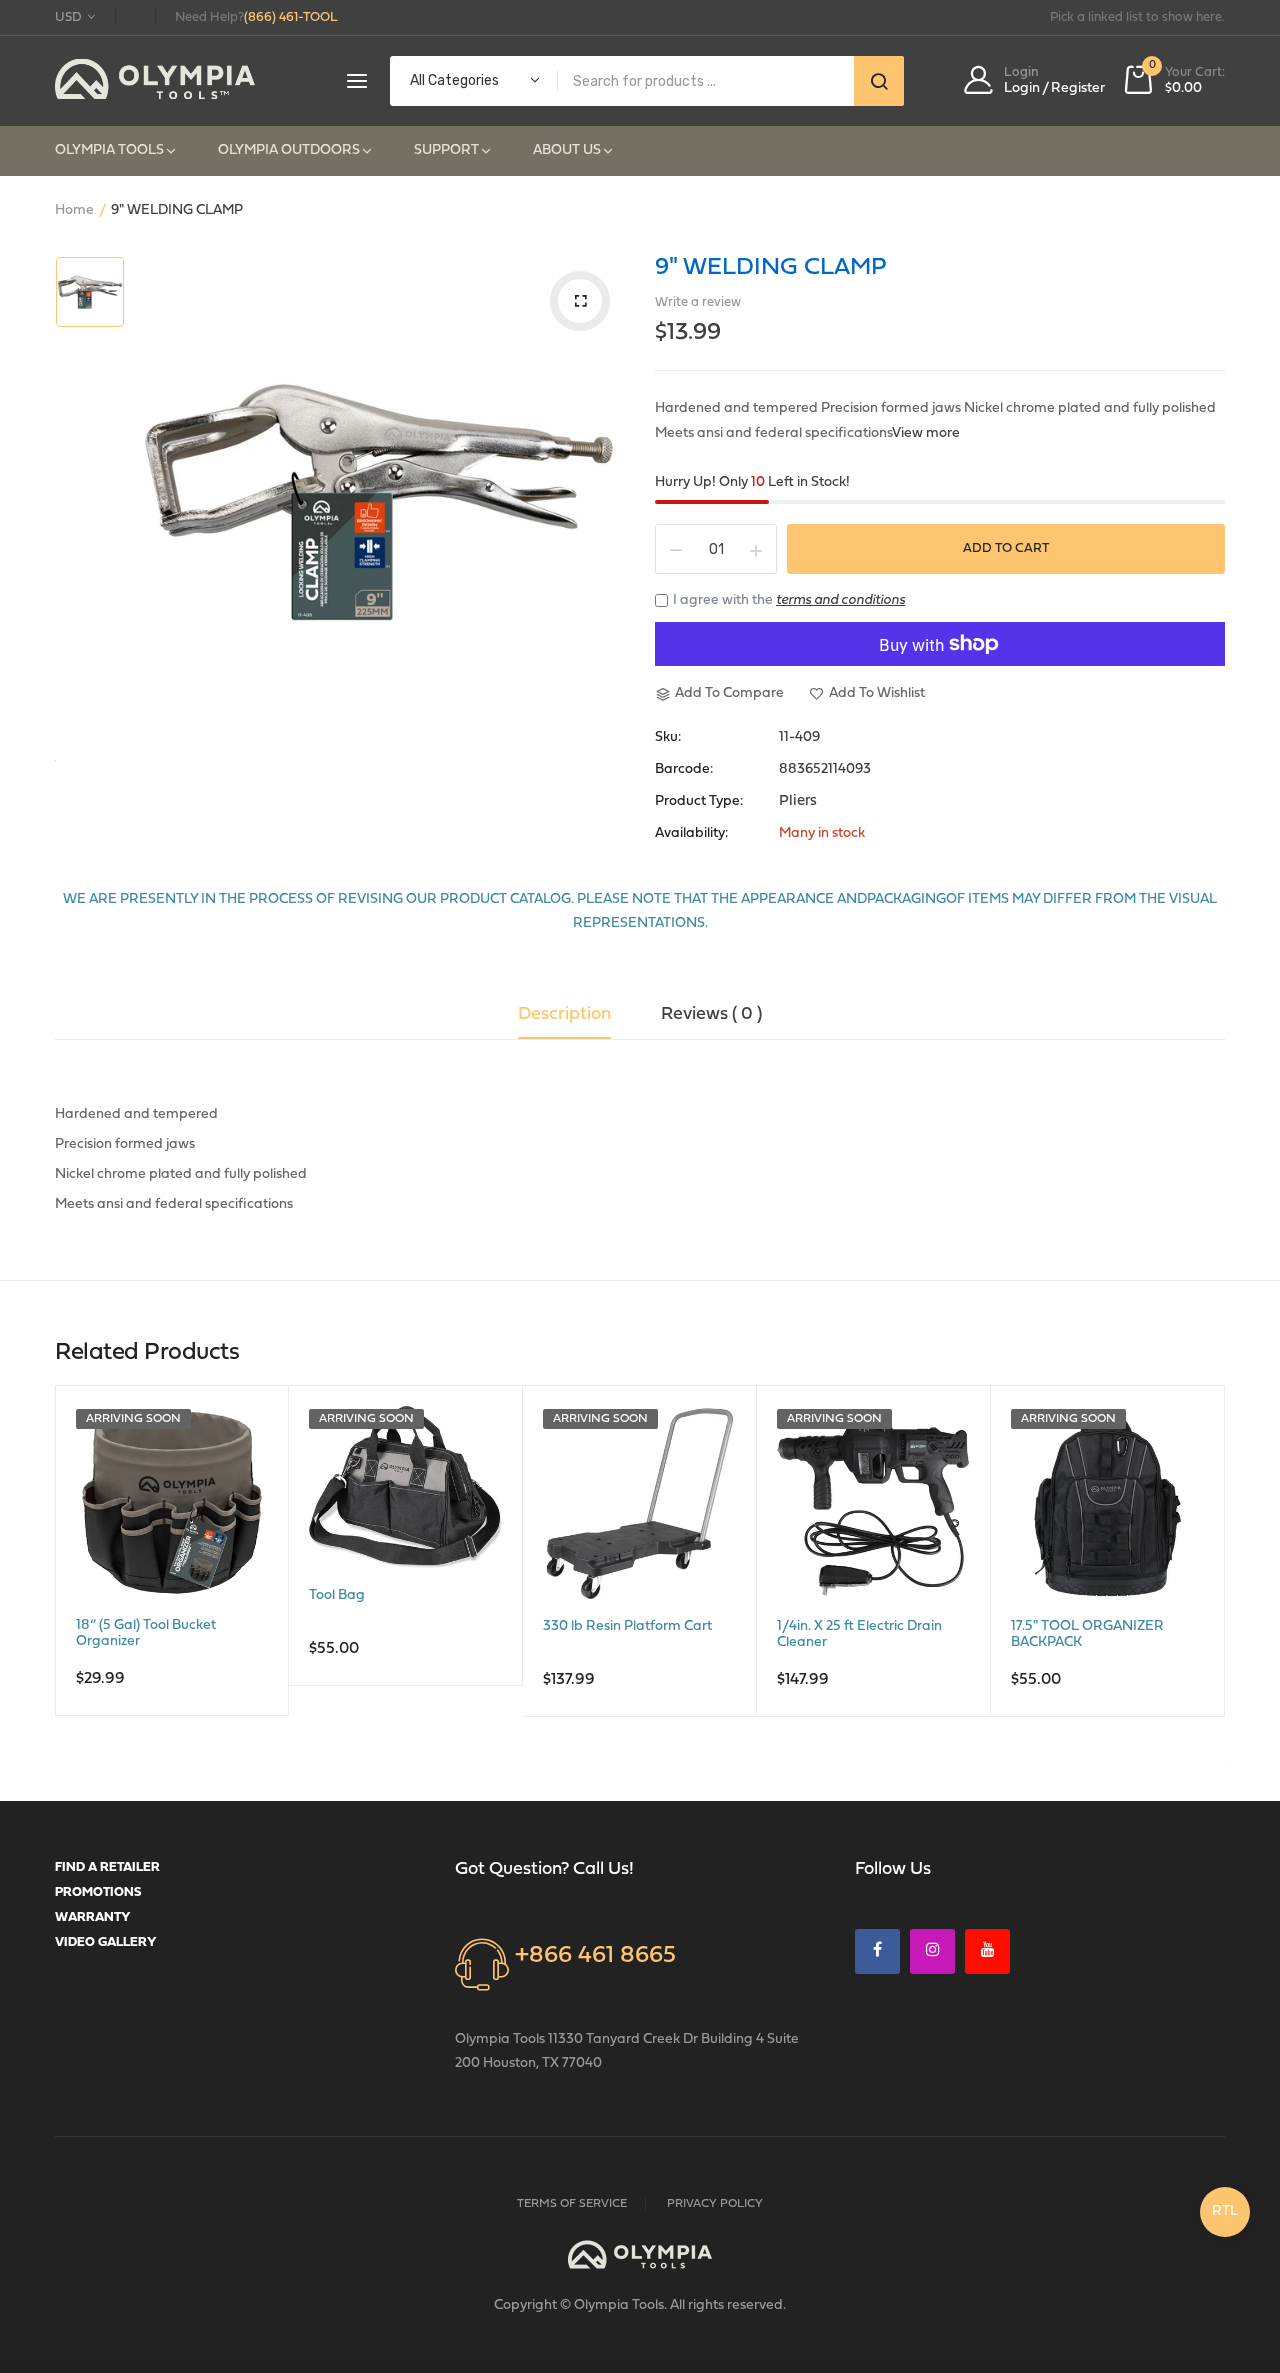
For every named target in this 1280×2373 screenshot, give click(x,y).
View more (926, 433)
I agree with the (789, 600)
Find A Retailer (107, 1867)
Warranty (93, 1917)
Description (564, 1015)
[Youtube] (987, 1951)
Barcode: (684, 770)
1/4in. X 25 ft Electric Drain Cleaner (859, 1634)
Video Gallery (106, 1942)
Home (74, 210)
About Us (567, 150)
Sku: (668, 738)
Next (1230, 1575)
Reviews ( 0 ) (711, 1015)
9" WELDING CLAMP (771, 268)
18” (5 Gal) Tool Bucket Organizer (146, 1633)
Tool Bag (337, 1595)
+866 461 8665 (595, 1956)
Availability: (691, 834)
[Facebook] (877, 1951)
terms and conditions (840, 600)
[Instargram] (932, 1951)
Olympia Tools (109, 150)
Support (446, 150)
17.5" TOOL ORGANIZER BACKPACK (1087, 1634)
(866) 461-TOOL (291, 17)
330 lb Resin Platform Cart (627, 1626)
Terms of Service (572, 2204)
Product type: (699, 802)
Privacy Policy (715, 2204)
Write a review (698, 302)
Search (879, 81)
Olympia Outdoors (289, 150)
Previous (50, 1575)
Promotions (98, 1892)
